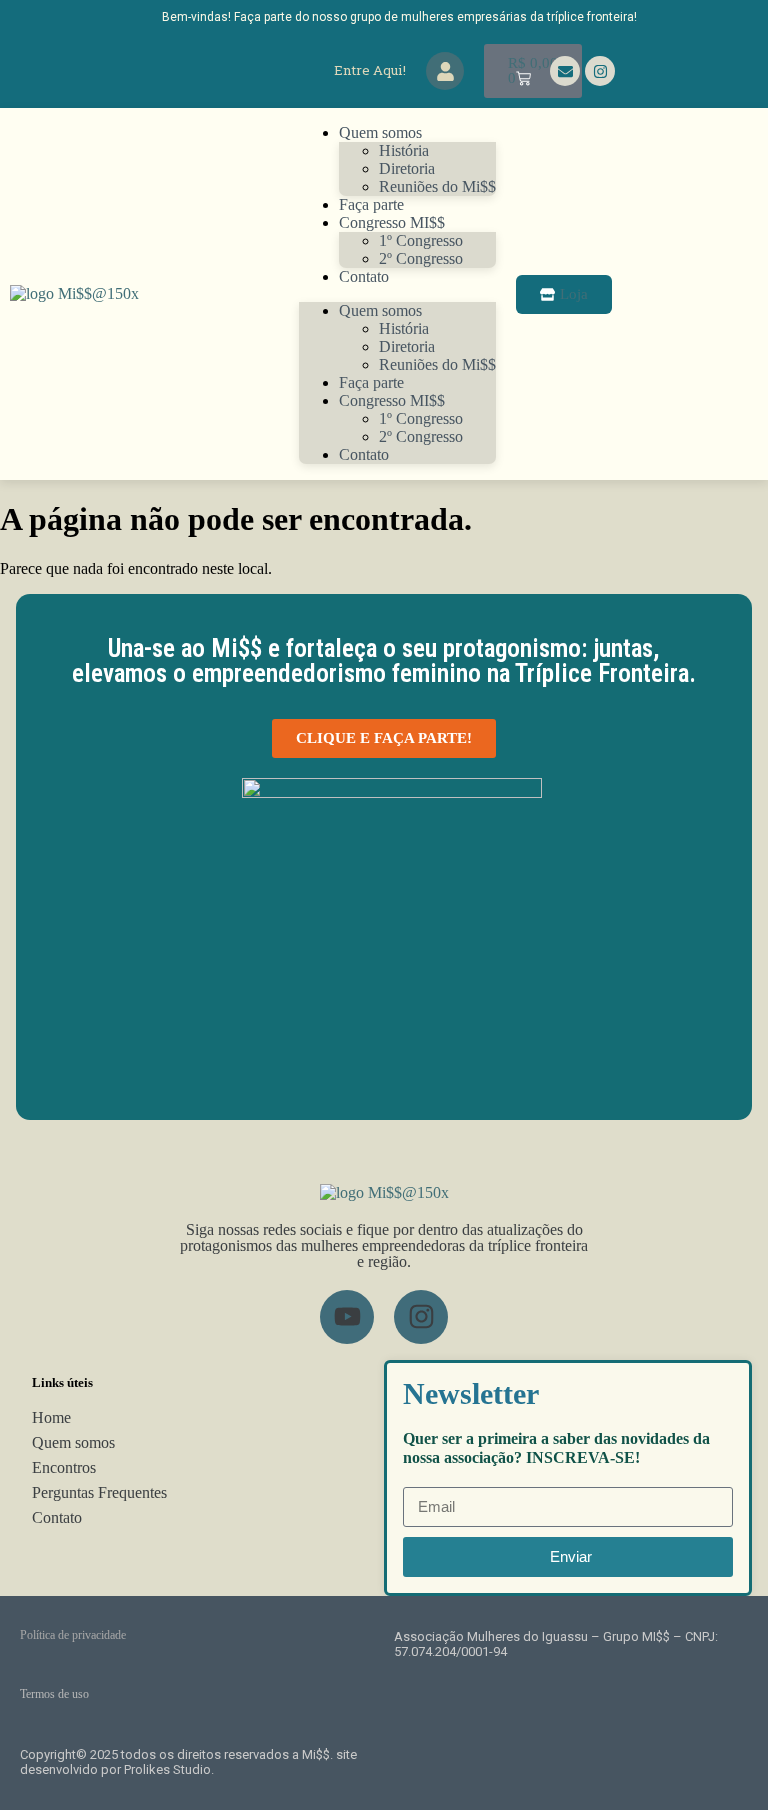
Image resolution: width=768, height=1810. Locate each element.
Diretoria (407, 168)
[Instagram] (600, 71)
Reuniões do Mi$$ (437, 364)
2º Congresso (421, 258)
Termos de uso (54, 1694)
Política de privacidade (73, 1635)
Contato (364, 276)
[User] (445, 71)
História (404, 150)
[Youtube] (347, 1317)
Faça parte (371, 382)
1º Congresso (421, 240)
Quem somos (380, 132)
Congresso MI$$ (392, 222)
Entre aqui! (370, 70)
